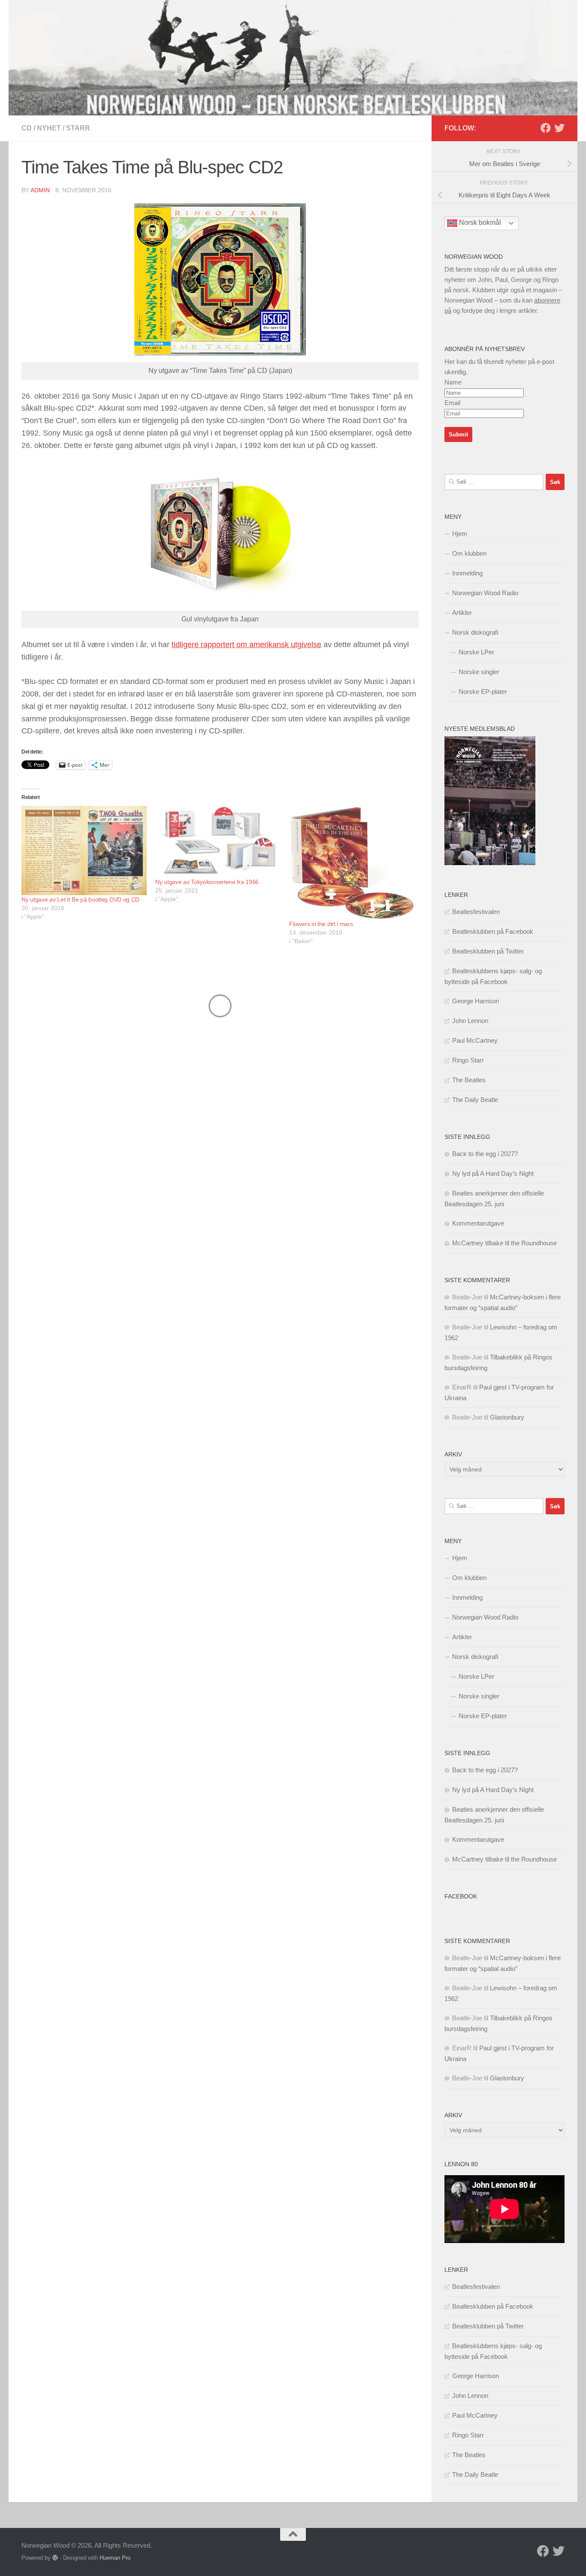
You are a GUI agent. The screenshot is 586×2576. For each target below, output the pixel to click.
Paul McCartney (475, 1040)
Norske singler (479, 672)
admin (40, 190)
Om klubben (469, 553)
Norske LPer (476, 652)
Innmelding (467, 573)
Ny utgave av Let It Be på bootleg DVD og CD (80, 899)
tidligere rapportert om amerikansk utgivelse (246, 645)
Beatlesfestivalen (476, 912)
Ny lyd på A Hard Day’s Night (493, 1173)
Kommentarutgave (478, 1223)
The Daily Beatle (475, 1100)
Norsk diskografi (475, 632)
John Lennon (470, 1021)
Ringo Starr (468, 1060)
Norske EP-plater (483, 692)
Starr (78, 128)
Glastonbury (507, 1417)
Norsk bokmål (479, 223)
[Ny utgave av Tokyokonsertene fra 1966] (218, 842)
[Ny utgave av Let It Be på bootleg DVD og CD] (84, 850)
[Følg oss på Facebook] (546, 128)
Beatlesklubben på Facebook (493, 931)
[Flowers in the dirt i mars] (352, 863)
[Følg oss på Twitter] (559, 128)
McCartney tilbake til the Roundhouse (504, 1243)
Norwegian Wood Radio (485, 593)
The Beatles (469, 1080)
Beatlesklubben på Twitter (488, 951)
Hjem (460, 534)
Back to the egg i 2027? (485, 1154)
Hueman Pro (115, 2558)
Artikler (462, 613)
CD (27, 128)
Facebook (461, 1896)
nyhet (49, 128)
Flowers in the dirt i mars (321, 924)
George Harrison (476, 1001)
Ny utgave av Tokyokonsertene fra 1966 (207, 882)
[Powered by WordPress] (55, 2558)
